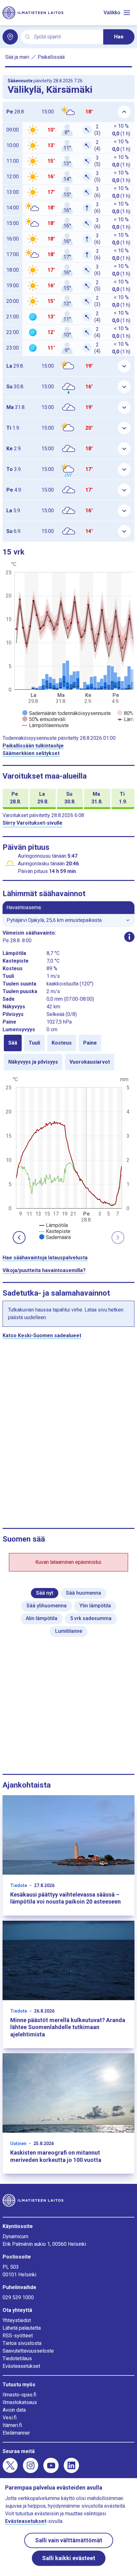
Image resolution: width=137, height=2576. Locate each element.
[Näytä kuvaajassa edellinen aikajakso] (19, 1237)
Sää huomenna (83, 1593)
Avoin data (14, 2410)
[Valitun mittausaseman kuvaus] (129, 937)
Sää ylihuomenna (47, 1606)
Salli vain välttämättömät (69, 2540)
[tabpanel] (68, 1158)
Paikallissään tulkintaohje (33, 746)
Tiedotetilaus (17, 2358)
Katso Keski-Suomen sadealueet (42, 1336)
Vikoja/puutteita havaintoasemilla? (44, 1270)
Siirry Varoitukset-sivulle (32, 823)
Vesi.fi (10, 2418)
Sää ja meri (17, 57)
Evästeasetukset (21, 2366)
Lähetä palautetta (22, 2328)
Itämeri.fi (12, 2425)
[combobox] (66, 37)
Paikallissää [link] (51, 57)
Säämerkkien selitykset (31, 753)
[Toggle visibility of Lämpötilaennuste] (46, 725)
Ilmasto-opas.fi (19, 2395)
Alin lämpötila (42, 1618)
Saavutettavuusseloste (28, 2351)
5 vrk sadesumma (91, 1618)
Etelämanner (16, 2433)
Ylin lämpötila (95, 1606)
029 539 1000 (18, 2297)
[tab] (13, 1043)
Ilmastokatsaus (20, 2402)
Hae (119, 37)
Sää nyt (45, 1593)
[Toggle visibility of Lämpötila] (54, 1225)
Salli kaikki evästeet (69, 2558)
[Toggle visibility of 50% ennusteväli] (44, 719)
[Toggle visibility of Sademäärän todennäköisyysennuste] (67, 713)
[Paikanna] (10, 37)
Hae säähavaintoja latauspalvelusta (45, 1258)
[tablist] (68, 1053)
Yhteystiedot (17, 2320)
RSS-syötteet (18, 2336)
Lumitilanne (69, 1631)
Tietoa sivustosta (22, 2343)
